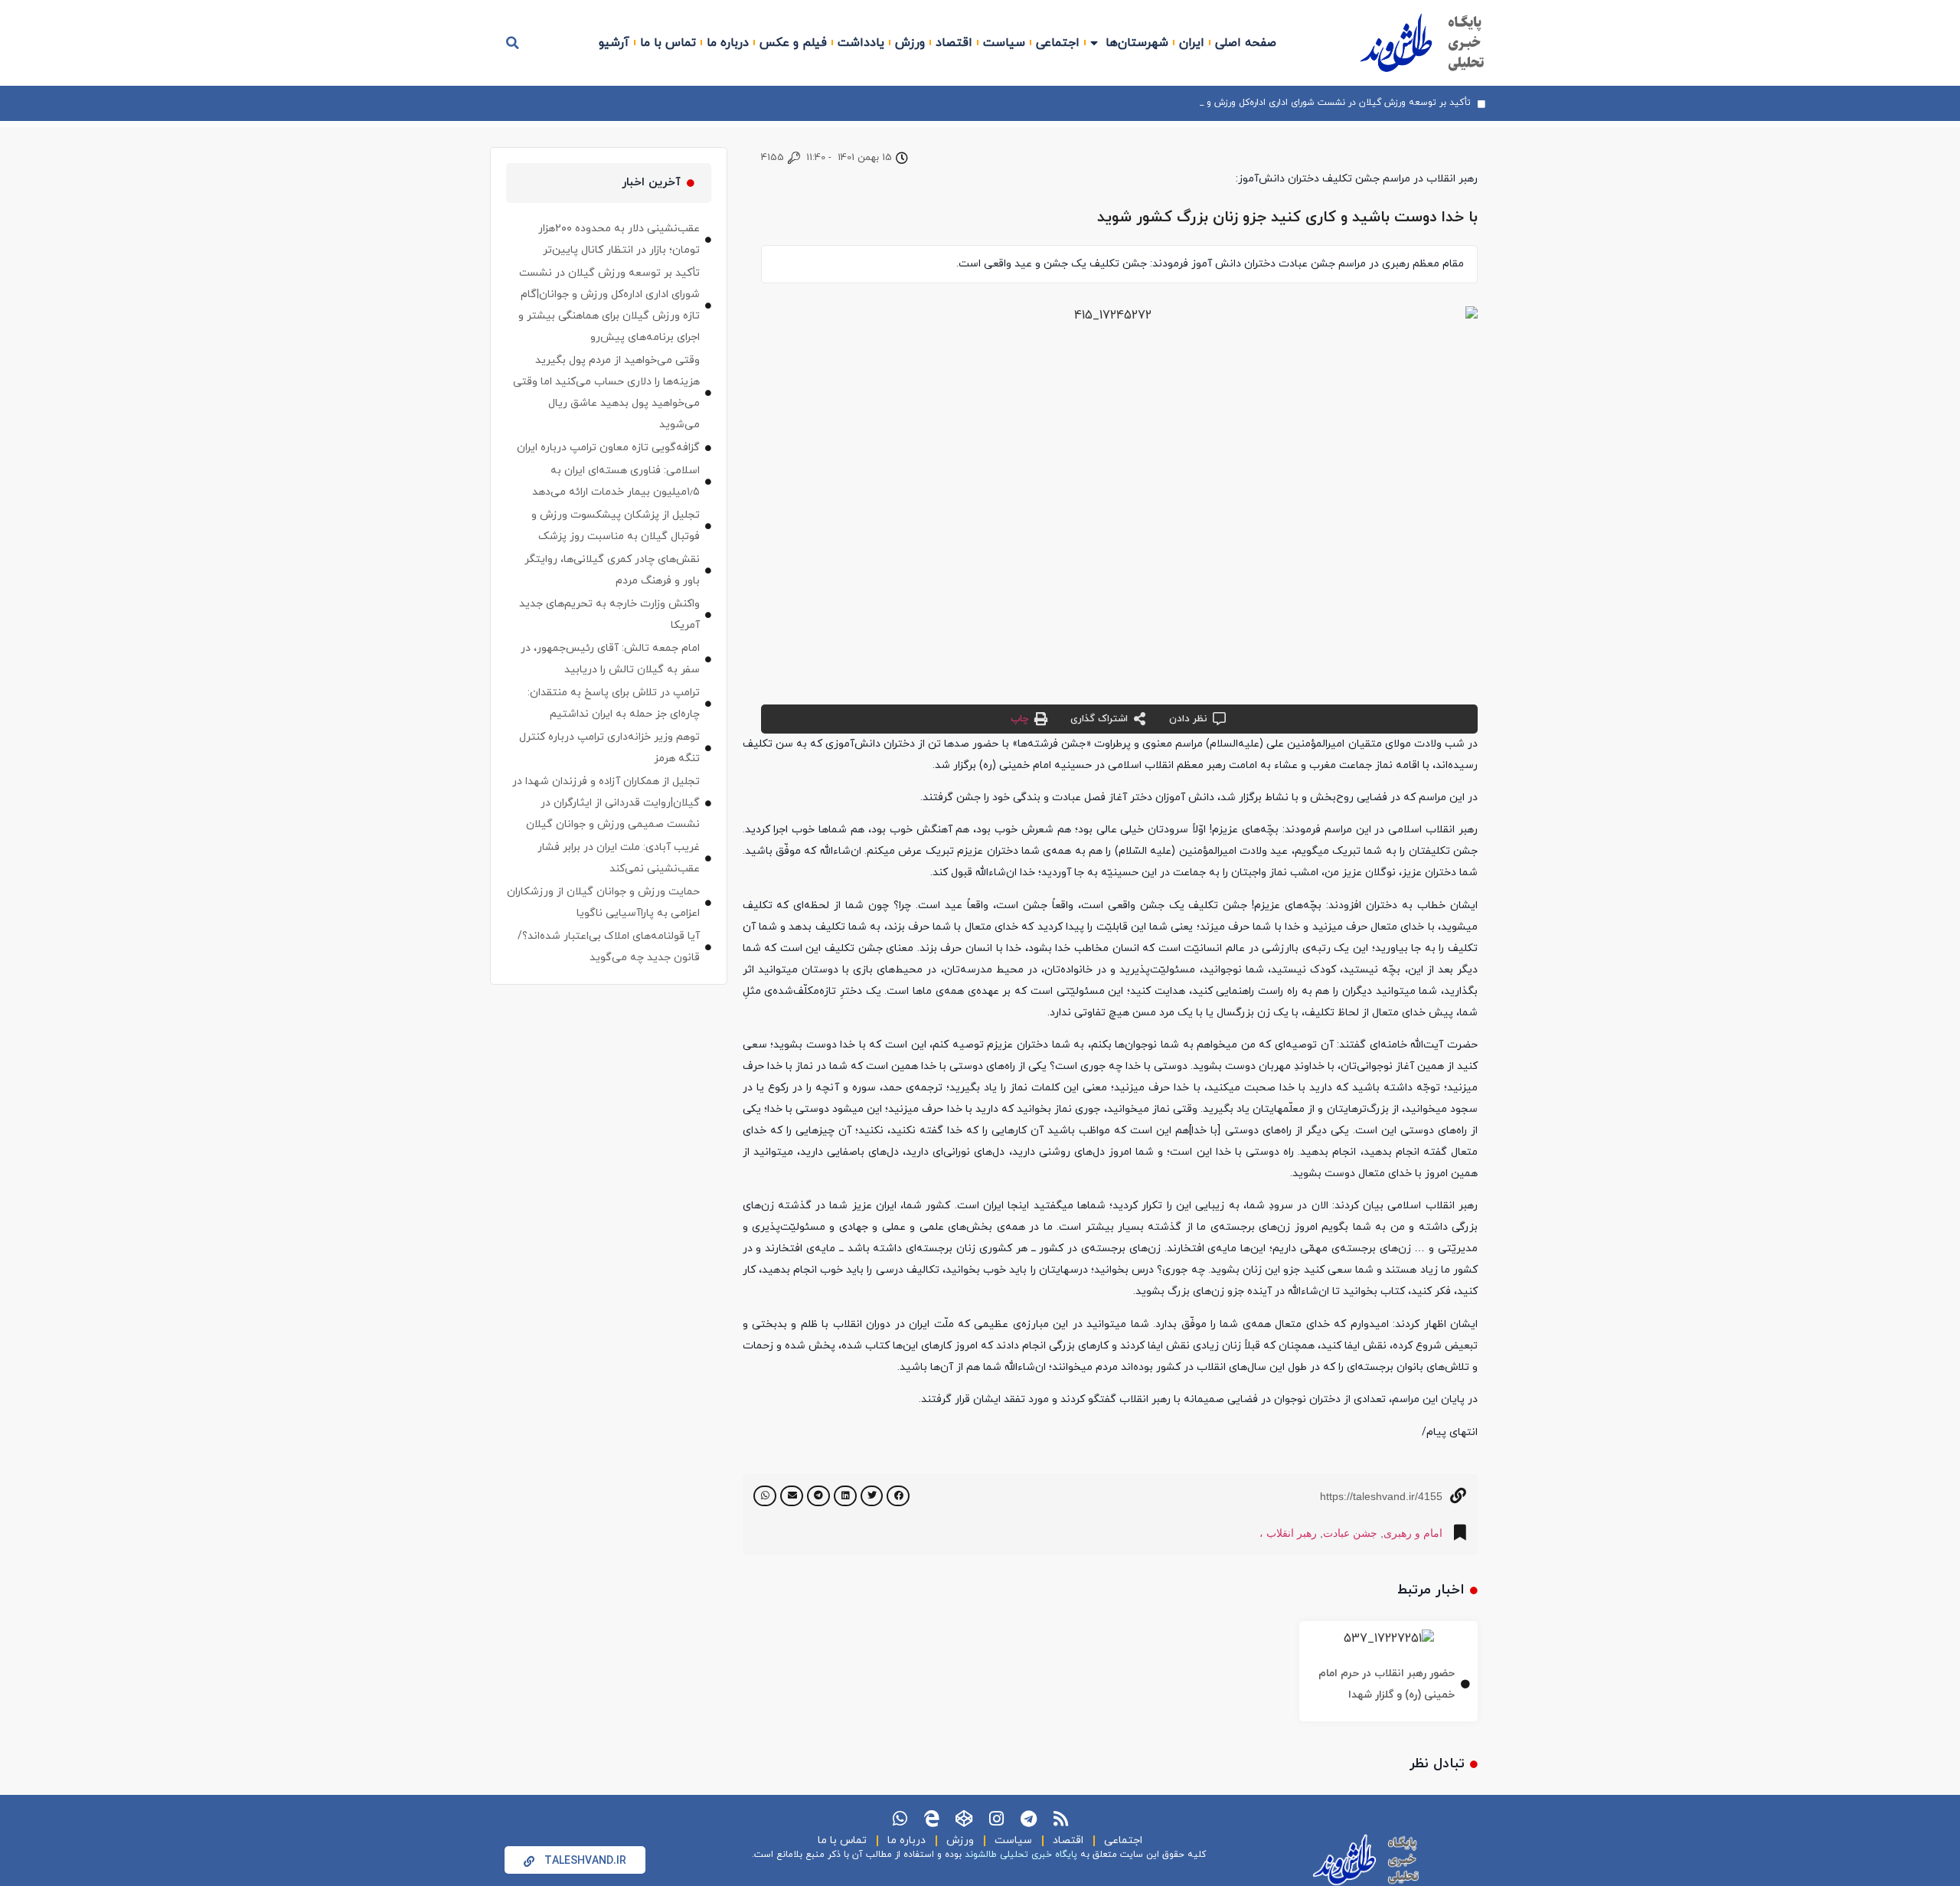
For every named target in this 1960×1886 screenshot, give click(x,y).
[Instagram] (996, 1819)
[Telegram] (1028, 1819)
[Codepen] (964, 1819)
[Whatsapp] (900, 1819)
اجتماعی (1058, 43)
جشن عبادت (1350, 1533)
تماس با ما (668, 43)
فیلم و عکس (793, 43)
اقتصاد (954, 43)
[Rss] (1060, 1819)
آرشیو (614, 43)
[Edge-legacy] (932, 1819)
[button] (513, 43)
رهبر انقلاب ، (1288, 1533)
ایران (1192, 43)
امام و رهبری (1413, 1533)
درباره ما (728, 43)
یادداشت (861, 43)
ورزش (910, 43)
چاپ (1019, 719)
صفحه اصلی (1246, 43)
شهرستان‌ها (1137, 43)
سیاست (1004, 43)
